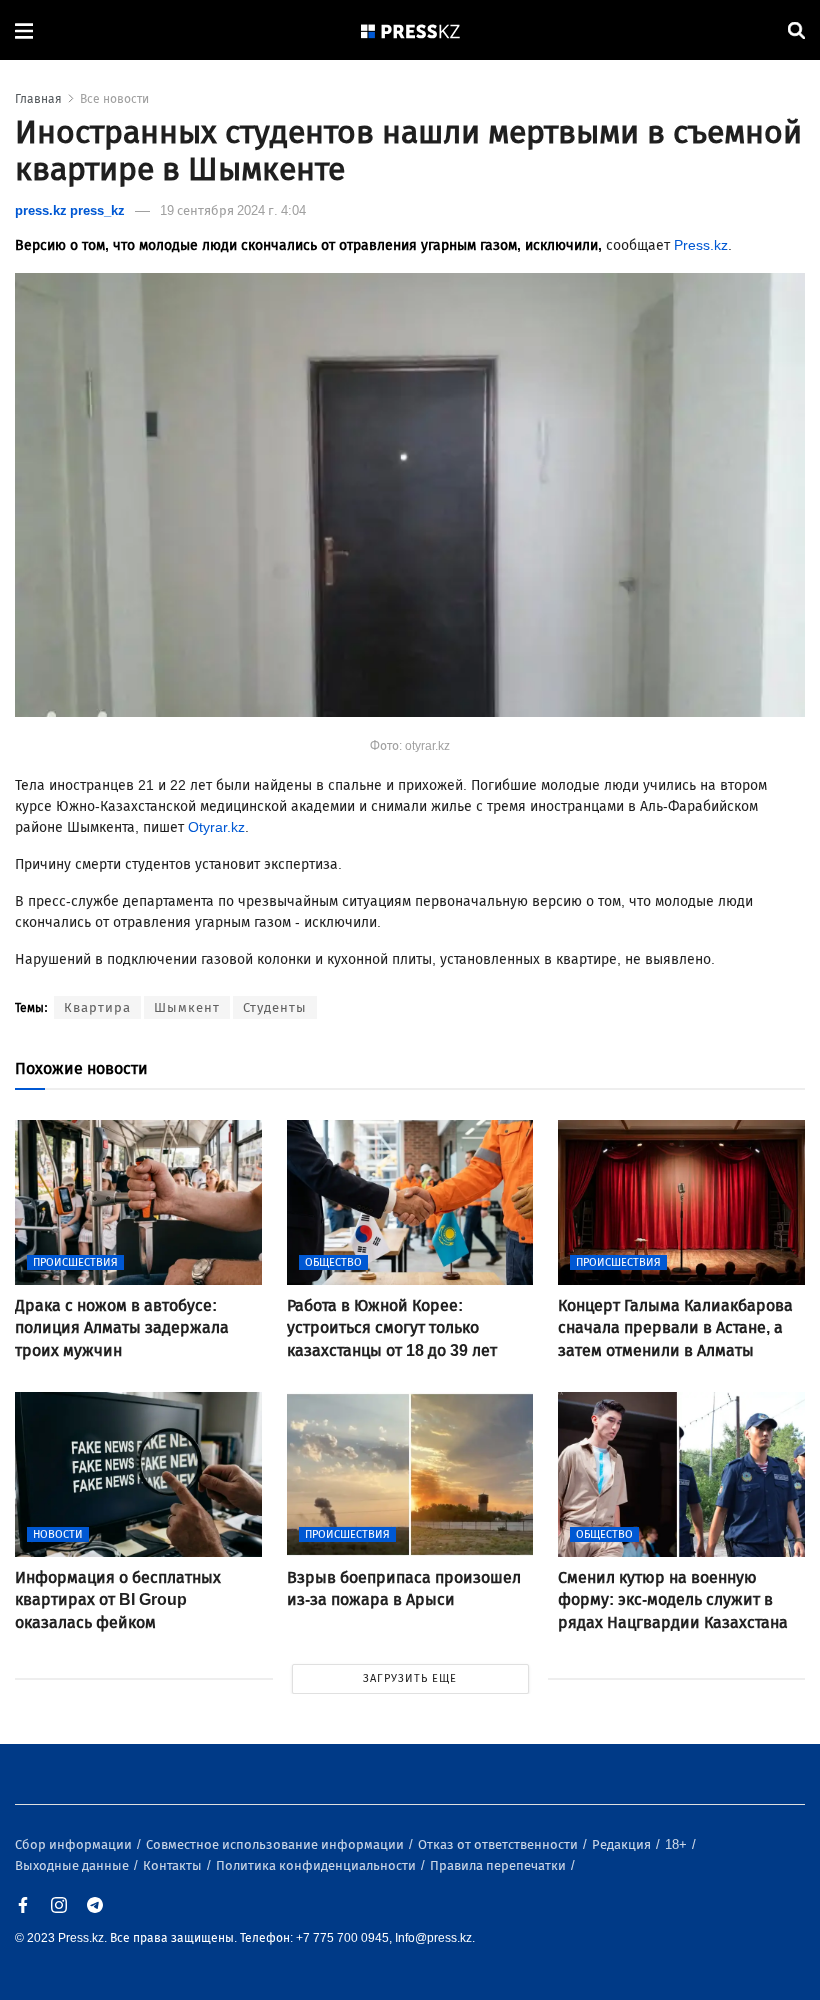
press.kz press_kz (70, 210)
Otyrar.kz (216, 827)
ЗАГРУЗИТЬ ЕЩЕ (410, 1678)
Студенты (275, 1007)
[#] (411, 30)
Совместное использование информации (276, 1844)
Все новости (114, 99)
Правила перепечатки (499, 1865)
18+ (677, 1844)
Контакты (174, 1865)
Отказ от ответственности (499, 1844)
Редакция (623, 1844)
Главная (38, 99)
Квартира (97, 1007)
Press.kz (701, 245)
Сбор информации (75, 1844)
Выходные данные (73, 1865)
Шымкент (187, 1007)
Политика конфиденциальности (317, 1865)
